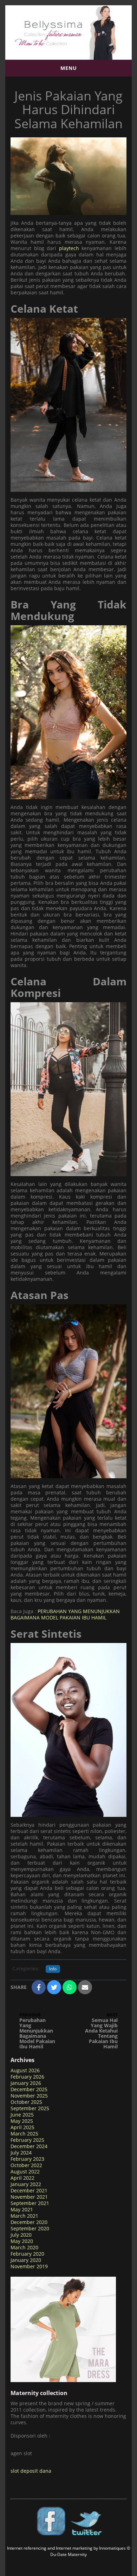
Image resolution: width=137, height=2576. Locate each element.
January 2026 (26, 2083)
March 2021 (24, 2216)
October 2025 (26, 2102)
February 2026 (27, 2077)
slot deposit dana (31, 2471)
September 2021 (30, 2203)
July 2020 (21, 2235)
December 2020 (29, 2222)
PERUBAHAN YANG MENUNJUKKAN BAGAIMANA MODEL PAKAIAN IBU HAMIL (65, 1614)
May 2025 (22, 2121)
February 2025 (27, 2140)
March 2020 (24, 2247)
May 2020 (22, 2241)
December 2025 (29, 2089)
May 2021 (22, 2209)
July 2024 (21, 2153)
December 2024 (29, 2146)
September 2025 (30, 2108)
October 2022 (26, 2165)
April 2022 (22, 2178)
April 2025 (22, 2127)
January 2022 (26, 2184)
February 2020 (27, 2254)
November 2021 (29, 2197)
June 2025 (22, 2115)
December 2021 (29, 2190)
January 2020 (26, 2260)
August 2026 (25, 2070)
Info (53, 1969)
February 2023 (27, 2159)
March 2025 (24, 2134)
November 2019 (29, 2266)
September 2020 (30, 2228)
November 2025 (29, 2096)
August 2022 (25, 2171)
